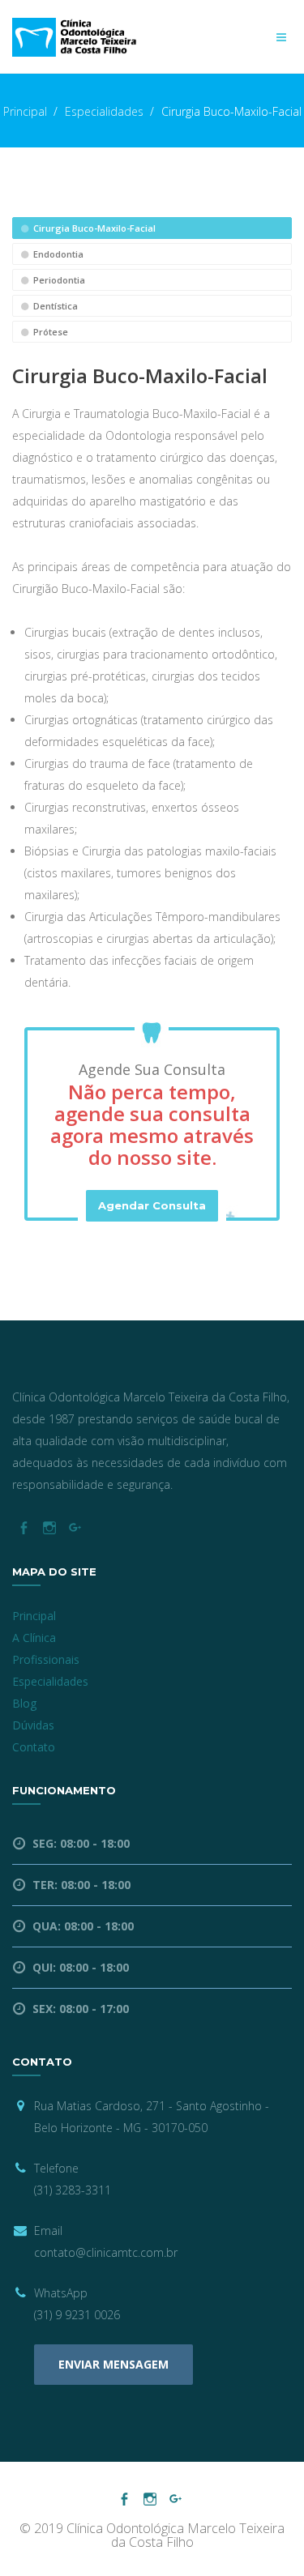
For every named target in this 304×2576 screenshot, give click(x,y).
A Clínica (34, 1638)
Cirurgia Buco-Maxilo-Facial (93, 228)
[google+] (75, 1528)
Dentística (54, 306)
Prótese (49, 332)
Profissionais (46, 1659)
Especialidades (104, 111)
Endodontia (57, 254)
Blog (24, 1703)
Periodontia (58, 280)
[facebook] (23, 1528)
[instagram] (49, 1528)
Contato (34, 1747)
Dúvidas (33, 1725)
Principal (25, 111)
